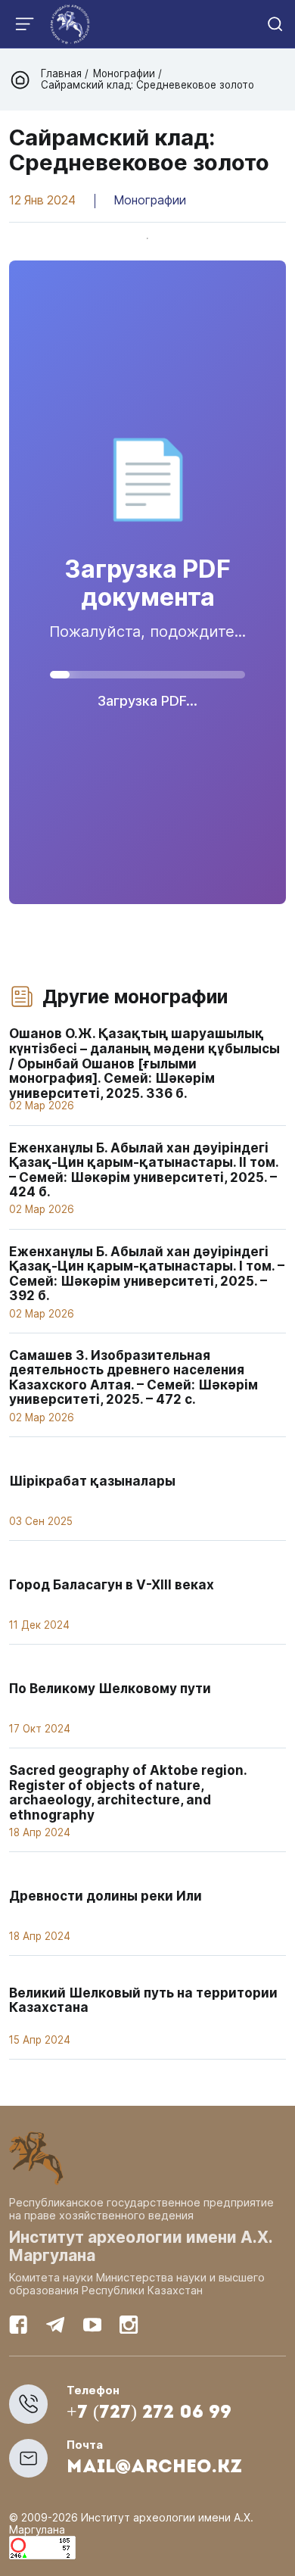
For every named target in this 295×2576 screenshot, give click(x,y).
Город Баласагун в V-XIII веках (112, 1584)
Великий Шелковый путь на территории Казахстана (143, 2000)
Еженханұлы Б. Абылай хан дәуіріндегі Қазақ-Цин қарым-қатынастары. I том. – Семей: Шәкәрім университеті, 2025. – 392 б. (147, 1274)
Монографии (124, 73)
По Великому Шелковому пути (110, 1688)
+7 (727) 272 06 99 (149, 2413)
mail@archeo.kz (154, 2468)
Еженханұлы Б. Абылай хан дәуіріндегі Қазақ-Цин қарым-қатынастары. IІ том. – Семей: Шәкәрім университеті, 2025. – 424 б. (144, 1170)
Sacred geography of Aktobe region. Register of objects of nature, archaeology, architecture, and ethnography (128, 1792)
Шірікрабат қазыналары (92, 1481)
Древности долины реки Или (106, 1896)
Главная (63, 73)
